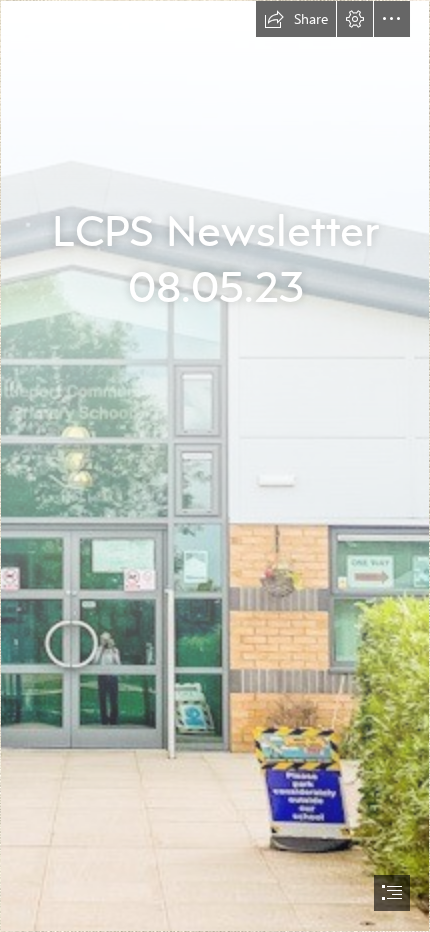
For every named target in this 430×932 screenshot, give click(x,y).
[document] (215, 466)
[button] (296, 19)
